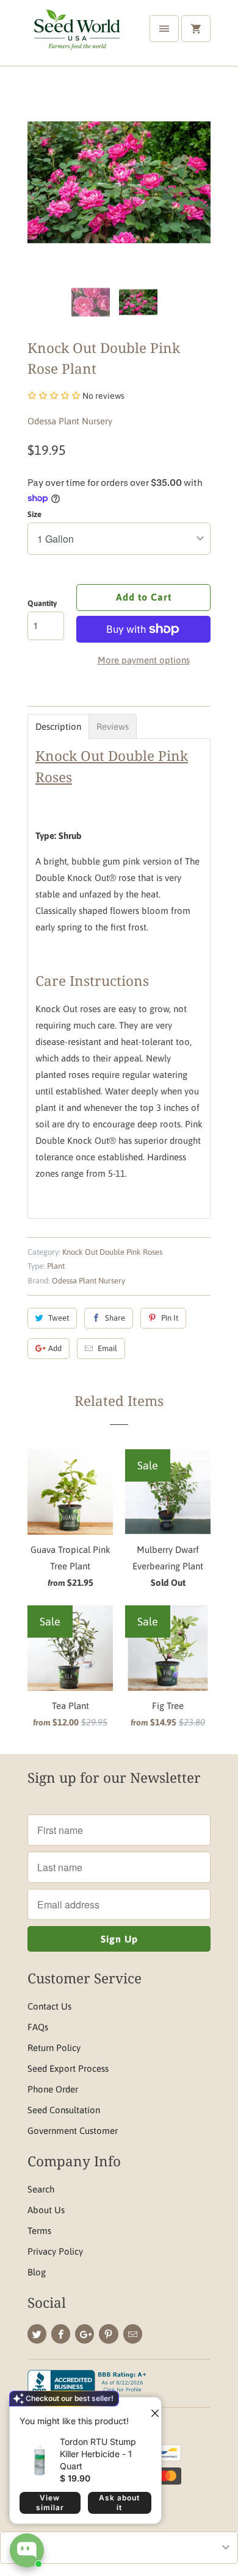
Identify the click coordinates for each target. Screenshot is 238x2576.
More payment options (144, 660)
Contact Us (49, 2006)
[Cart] (196, 29)
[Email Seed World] (133, 2334)
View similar (50, 2503)
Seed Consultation (64, 2110)
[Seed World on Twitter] (37, 2334)
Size (34, 514)
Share (115, 1318)
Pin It (170, 1318)
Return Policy (54, 2048)
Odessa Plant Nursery (70, 421)
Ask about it (119, 2503)
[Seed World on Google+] (85, 2334)
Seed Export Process (68, 2068)
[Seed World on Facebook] (61, 2334)
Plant (56, 1266)
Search (41, 2189)
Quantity (42, 603)
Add (55, 1348)
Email (107, 1348)
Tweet (59, 1318)
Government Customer (73, 2131)
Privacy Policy (55, 2251)
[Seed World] (76, 37)
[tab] (58, 726)
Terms (39, 2231)
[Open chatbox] (27, 2550)
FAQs (38, 2027)
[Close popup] (150, 2408)
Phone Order (53, 2089)
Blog (37, 2272)
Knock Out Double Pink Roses (112, 1252)
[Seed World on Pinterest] (108, 2334)
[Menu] (164, 29)
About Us (46, 2210)
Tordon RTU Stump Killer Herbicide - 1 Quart (98, 2454)
